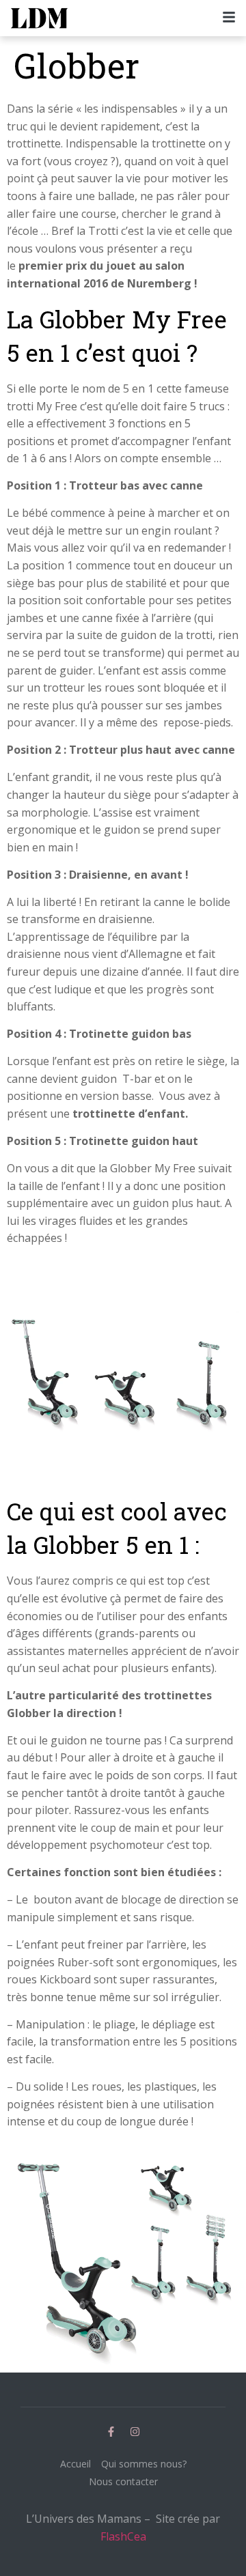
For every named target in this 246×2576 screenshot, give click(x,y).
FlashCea (123, 2536)
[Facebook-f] (111, 2431)
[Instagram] (135, 2431)
